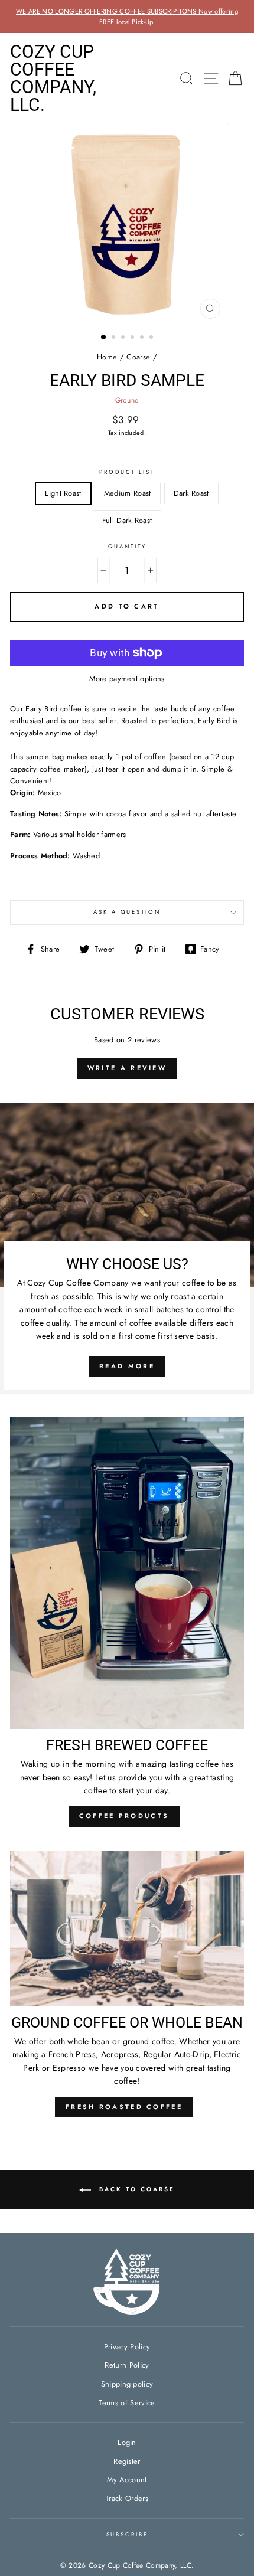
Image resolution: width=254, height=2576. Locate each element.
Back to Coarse (135, 2190)
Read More (127, 1366)
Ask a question (127, 912)
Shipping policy (127, 2384)
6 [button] (152, 338)
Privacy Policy (127, 2347)
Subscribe (127, 2535)
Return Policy (127, 2365)
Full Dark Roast (127, 520)
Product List (127, 472)
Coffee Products (124, 1816)
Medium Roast (128, 493)
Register (127, 2461)
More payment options (127, 679)
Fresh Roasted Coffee (124, 2107)
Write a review (127, 1068)
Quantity (127, 547)
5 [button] (143, 338)
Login (127, 2442)
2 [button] (115, 338)
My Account (127, 2479)
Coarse (138, 357)
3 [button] (124, 338)
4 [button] (133, 338)
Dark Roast (191, 493)
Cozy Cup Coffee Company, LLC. (53, 79)
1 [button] (104, 338)
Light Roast (63, 493)
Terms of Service (127, 2403)
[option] (127, 17)
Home (107, 357)
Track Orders (127, 2498)
